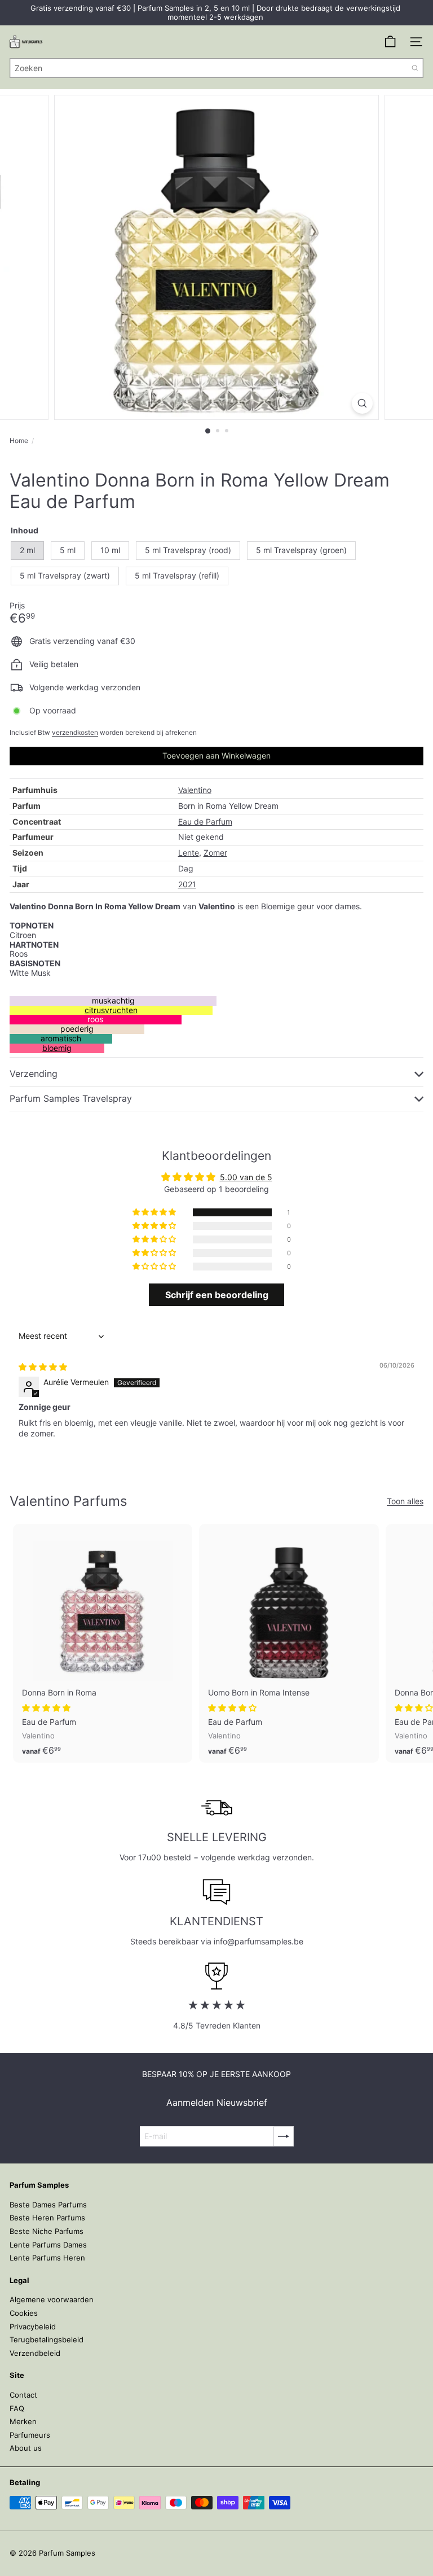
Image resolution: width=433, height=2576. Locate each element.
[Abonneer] (284, 2136)
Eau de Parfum (205, 822)
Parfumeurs (30, 2435)
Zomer (215, 853)
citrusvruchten (111, 1010)
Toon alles (405, 1501)
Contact (23, 2395)
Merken (23, 2421)
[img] (43, 1367)
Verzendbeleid (35, 2353)
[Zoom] (362, 403)
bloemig (57, 1048)
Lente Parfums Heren (47, 2258)
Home (19, 441)
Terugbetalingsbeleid (47, 2340)
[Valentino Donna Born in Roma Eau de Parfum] (103, 1643)
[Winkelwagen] (390, 42)
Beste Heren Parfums (47, 2218)
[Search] (415, 68)
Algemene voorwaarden (52, 2299)
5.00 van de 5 (246, 1177)
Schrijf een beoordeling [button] (217, 1295)
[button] (155, 1212)
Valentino (195, 790)
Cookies (24, 2313)
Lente (189, 853)
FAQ (17, 2408)
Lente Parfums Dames (48, 2245)
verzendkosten (75, 732)
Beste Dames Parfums (48, 2205)
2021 (187, 884)
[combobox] (216, 68)
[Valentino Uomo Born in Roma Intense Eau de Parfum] (289, 1643)
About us (26, 2448)
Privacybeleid (33, 2327)
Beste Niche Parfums (47, 2231)
